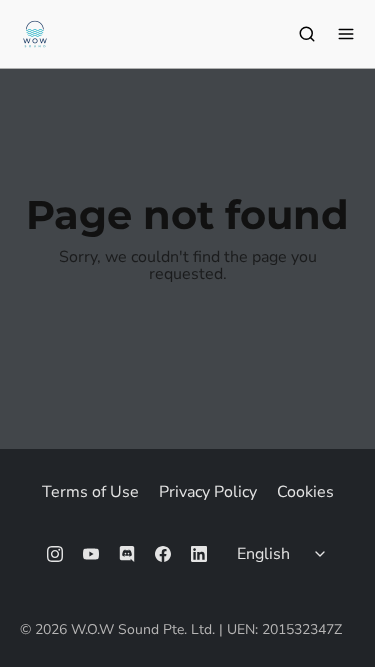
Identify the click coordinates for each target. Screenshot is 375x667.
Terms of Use (90, 492)
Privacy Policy (208, 492)
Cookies (305, 492)
